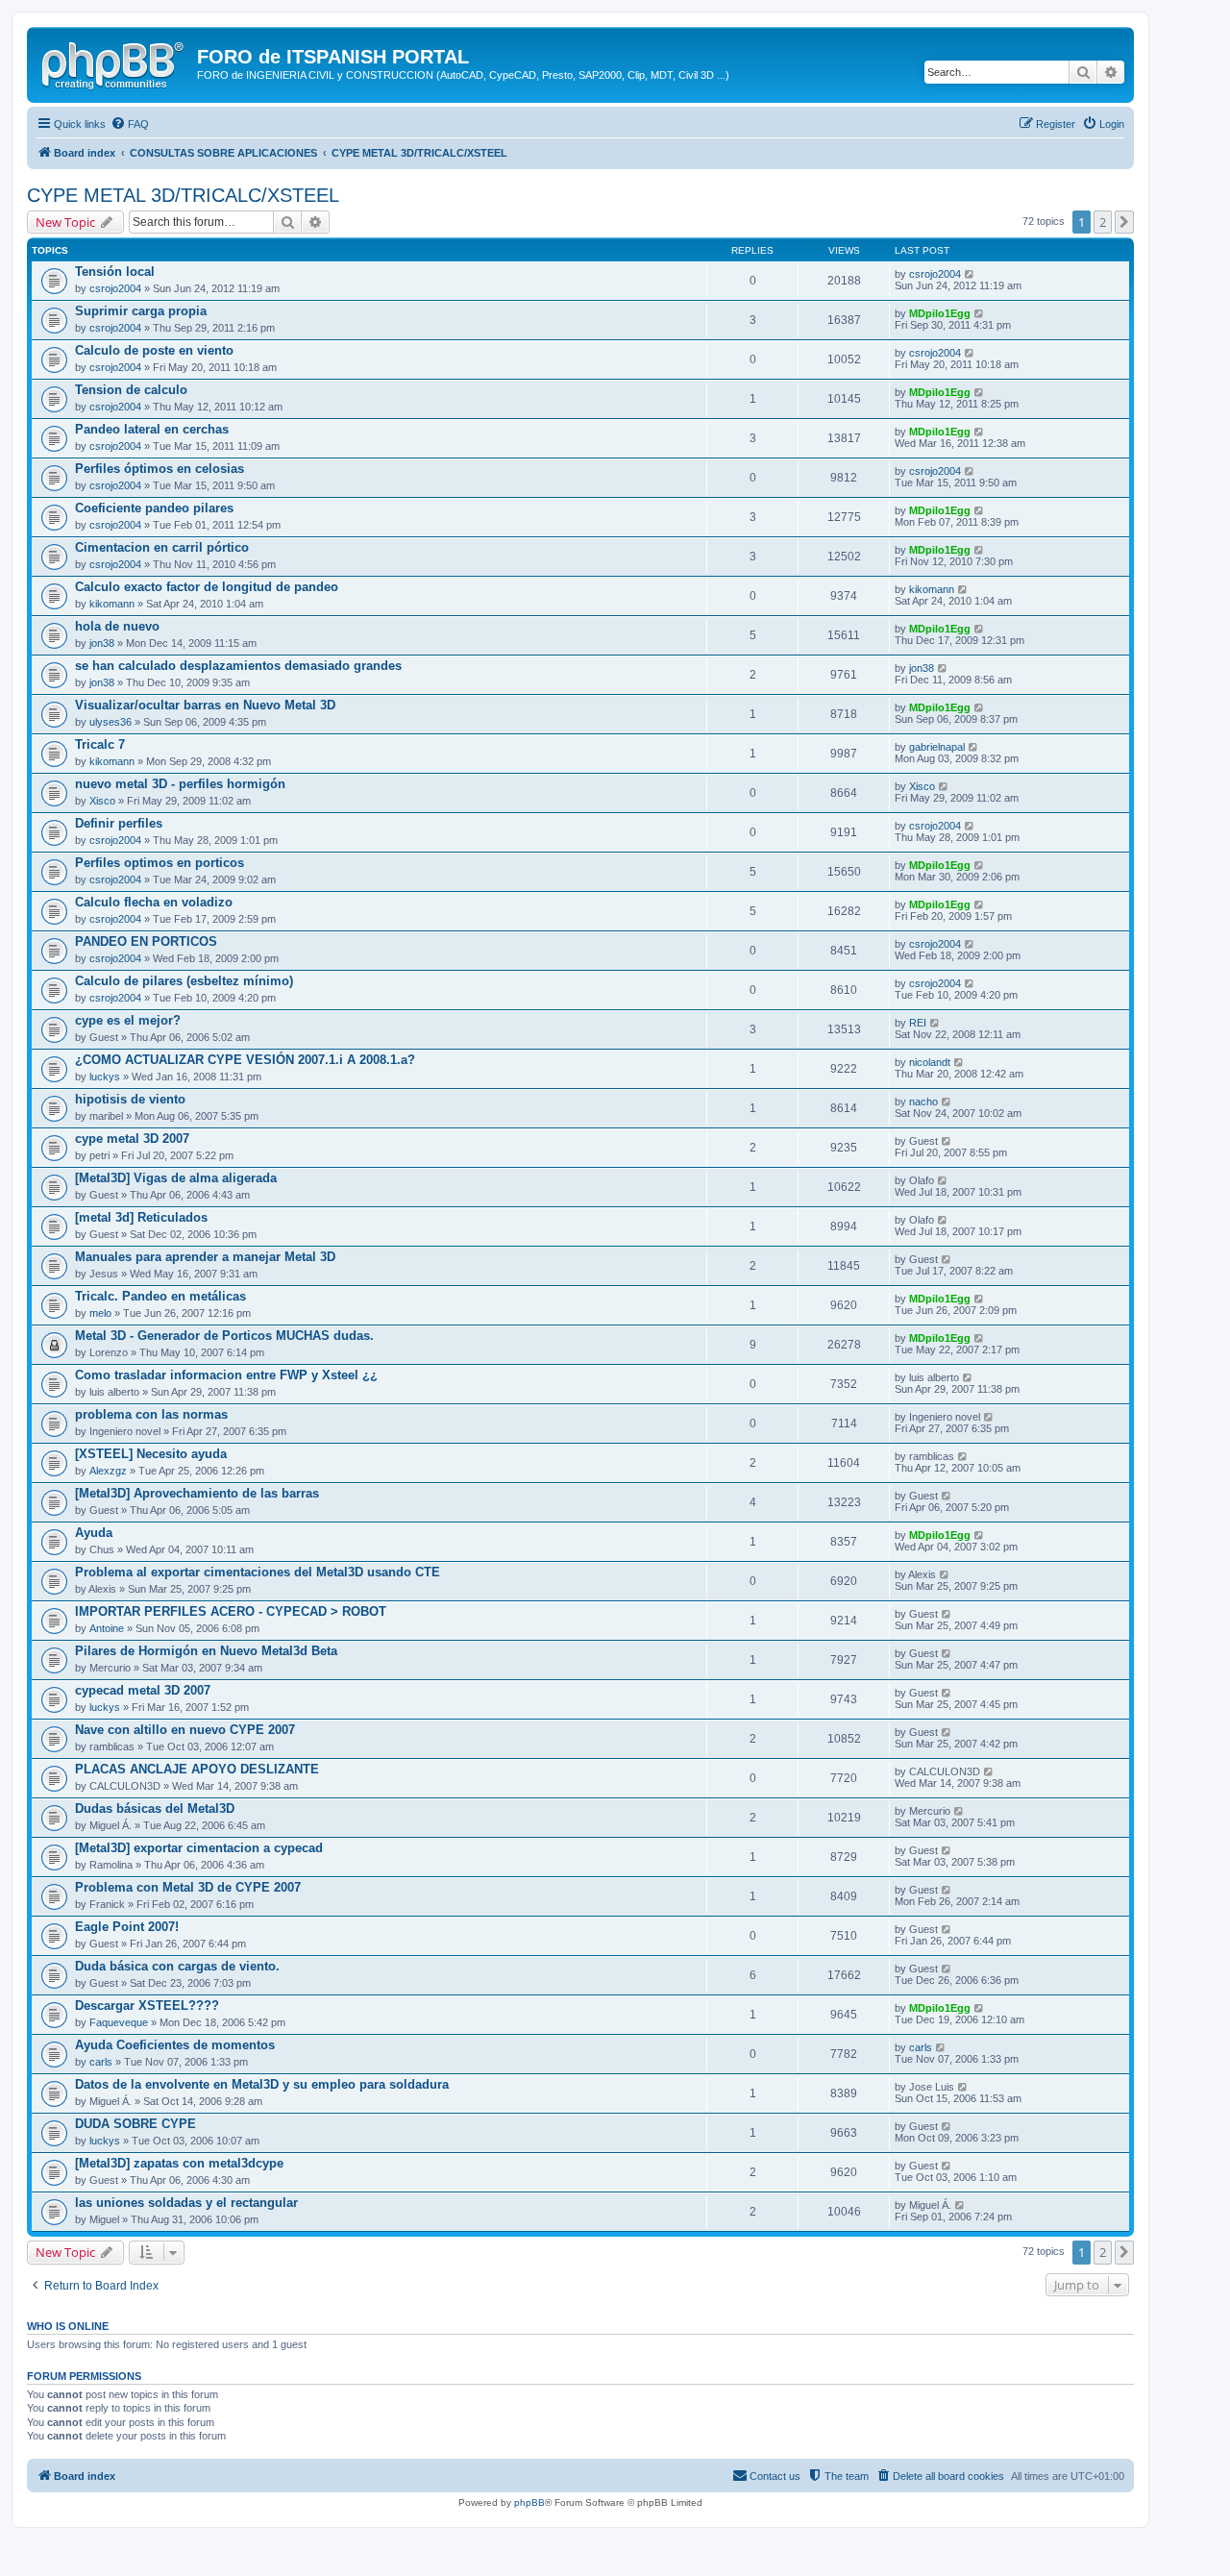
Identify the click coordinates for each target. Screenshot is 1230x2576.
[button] (1124, 222)
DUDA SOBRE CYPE (135, 2124)
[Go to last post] (970, 274)
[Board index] (114, 62)
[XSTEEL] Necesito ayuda (151, 1454)
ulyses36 (111, 722)
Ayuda (94, 1533)
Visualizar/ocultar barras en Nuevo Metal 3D (205, 705)
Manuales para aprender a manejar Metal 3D (205, 1257)
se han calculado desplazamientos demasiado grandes (238, 666)
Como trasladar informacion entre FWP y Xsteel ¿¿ (226, 1375)
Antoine (107, 1628)
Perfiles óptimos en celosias (160, 469)
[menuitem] (130, 124)
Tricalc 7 (100, 744)
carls (101, 2062)
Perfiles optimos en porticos (160, 863)
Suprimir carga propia (141, 311)
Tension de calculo (131, 390)
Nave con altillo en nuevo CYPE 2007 (185, 1730)
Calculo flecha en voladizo (154, 902)
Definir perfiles (119, 823)
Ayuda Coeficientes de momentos (175, 2045)
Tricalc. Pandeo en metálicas (160, 1296)
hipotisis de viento (130, 1099)
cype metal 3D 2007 (132, 1139)
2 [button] (1103, 222)
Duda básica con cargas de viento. (177, 1966)
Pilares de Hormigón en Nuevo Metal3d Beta (206, 1651)
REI (918, 1023)
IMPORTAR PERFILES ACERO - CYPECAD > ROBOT (231, 1611)
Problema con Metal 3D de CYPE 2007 (188, 1887)
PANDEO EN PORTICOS (146, 941)
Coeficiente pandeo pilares (154, 508)
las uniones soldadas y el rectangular (186, 2203)
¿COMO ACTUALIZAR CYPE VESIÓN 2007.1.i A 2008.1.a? (245, 1060)
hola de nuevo (117, 626)
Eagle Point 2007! (127, 1927)
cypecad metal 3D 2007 (143, 1690)
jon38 (102, 643)
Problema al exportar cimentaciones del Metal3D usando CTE (258, 1572)
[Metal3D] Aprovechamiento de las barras (197, 1493)
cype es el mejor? (128, 1020)
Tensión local (115, 272)
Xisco (102, 801)
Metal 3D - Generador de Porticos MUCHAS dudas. (224, 1336)
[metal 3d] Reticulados (141, 1217)
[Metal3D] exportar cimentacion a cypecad (199, 1848)
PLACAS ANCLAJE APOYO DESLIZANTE (197, 1769)
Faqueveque (119, 2022)
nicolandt (930, 1062)
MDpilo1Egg (940, 313)
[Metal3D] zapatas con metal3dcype (179, 2163)
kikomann (112, 604)
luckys (105, 1077)
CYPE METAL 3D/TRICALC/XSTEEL (183, 195)
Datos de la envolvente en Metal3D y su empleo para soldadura (262, 2084)
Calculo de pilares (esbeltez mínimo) (184, 981)
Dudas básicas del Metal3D (155, 1808)
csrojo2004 (115, 288)
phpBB (529, 2502)
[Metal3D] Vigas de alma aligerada (176, 1178)
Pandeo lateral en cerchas (152, 429)
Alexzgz (108, 1471)
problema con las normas (151, 1414)
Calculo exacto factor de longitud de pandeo (207, 587)
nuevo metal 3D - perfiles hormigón (180, 784)
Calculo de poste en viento (154, 350)
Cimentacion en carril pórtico (162, 547)
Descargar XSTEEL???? (147, 2006)
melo (100, 1313)
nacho (923, 1102)
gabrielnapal (937, 747)
